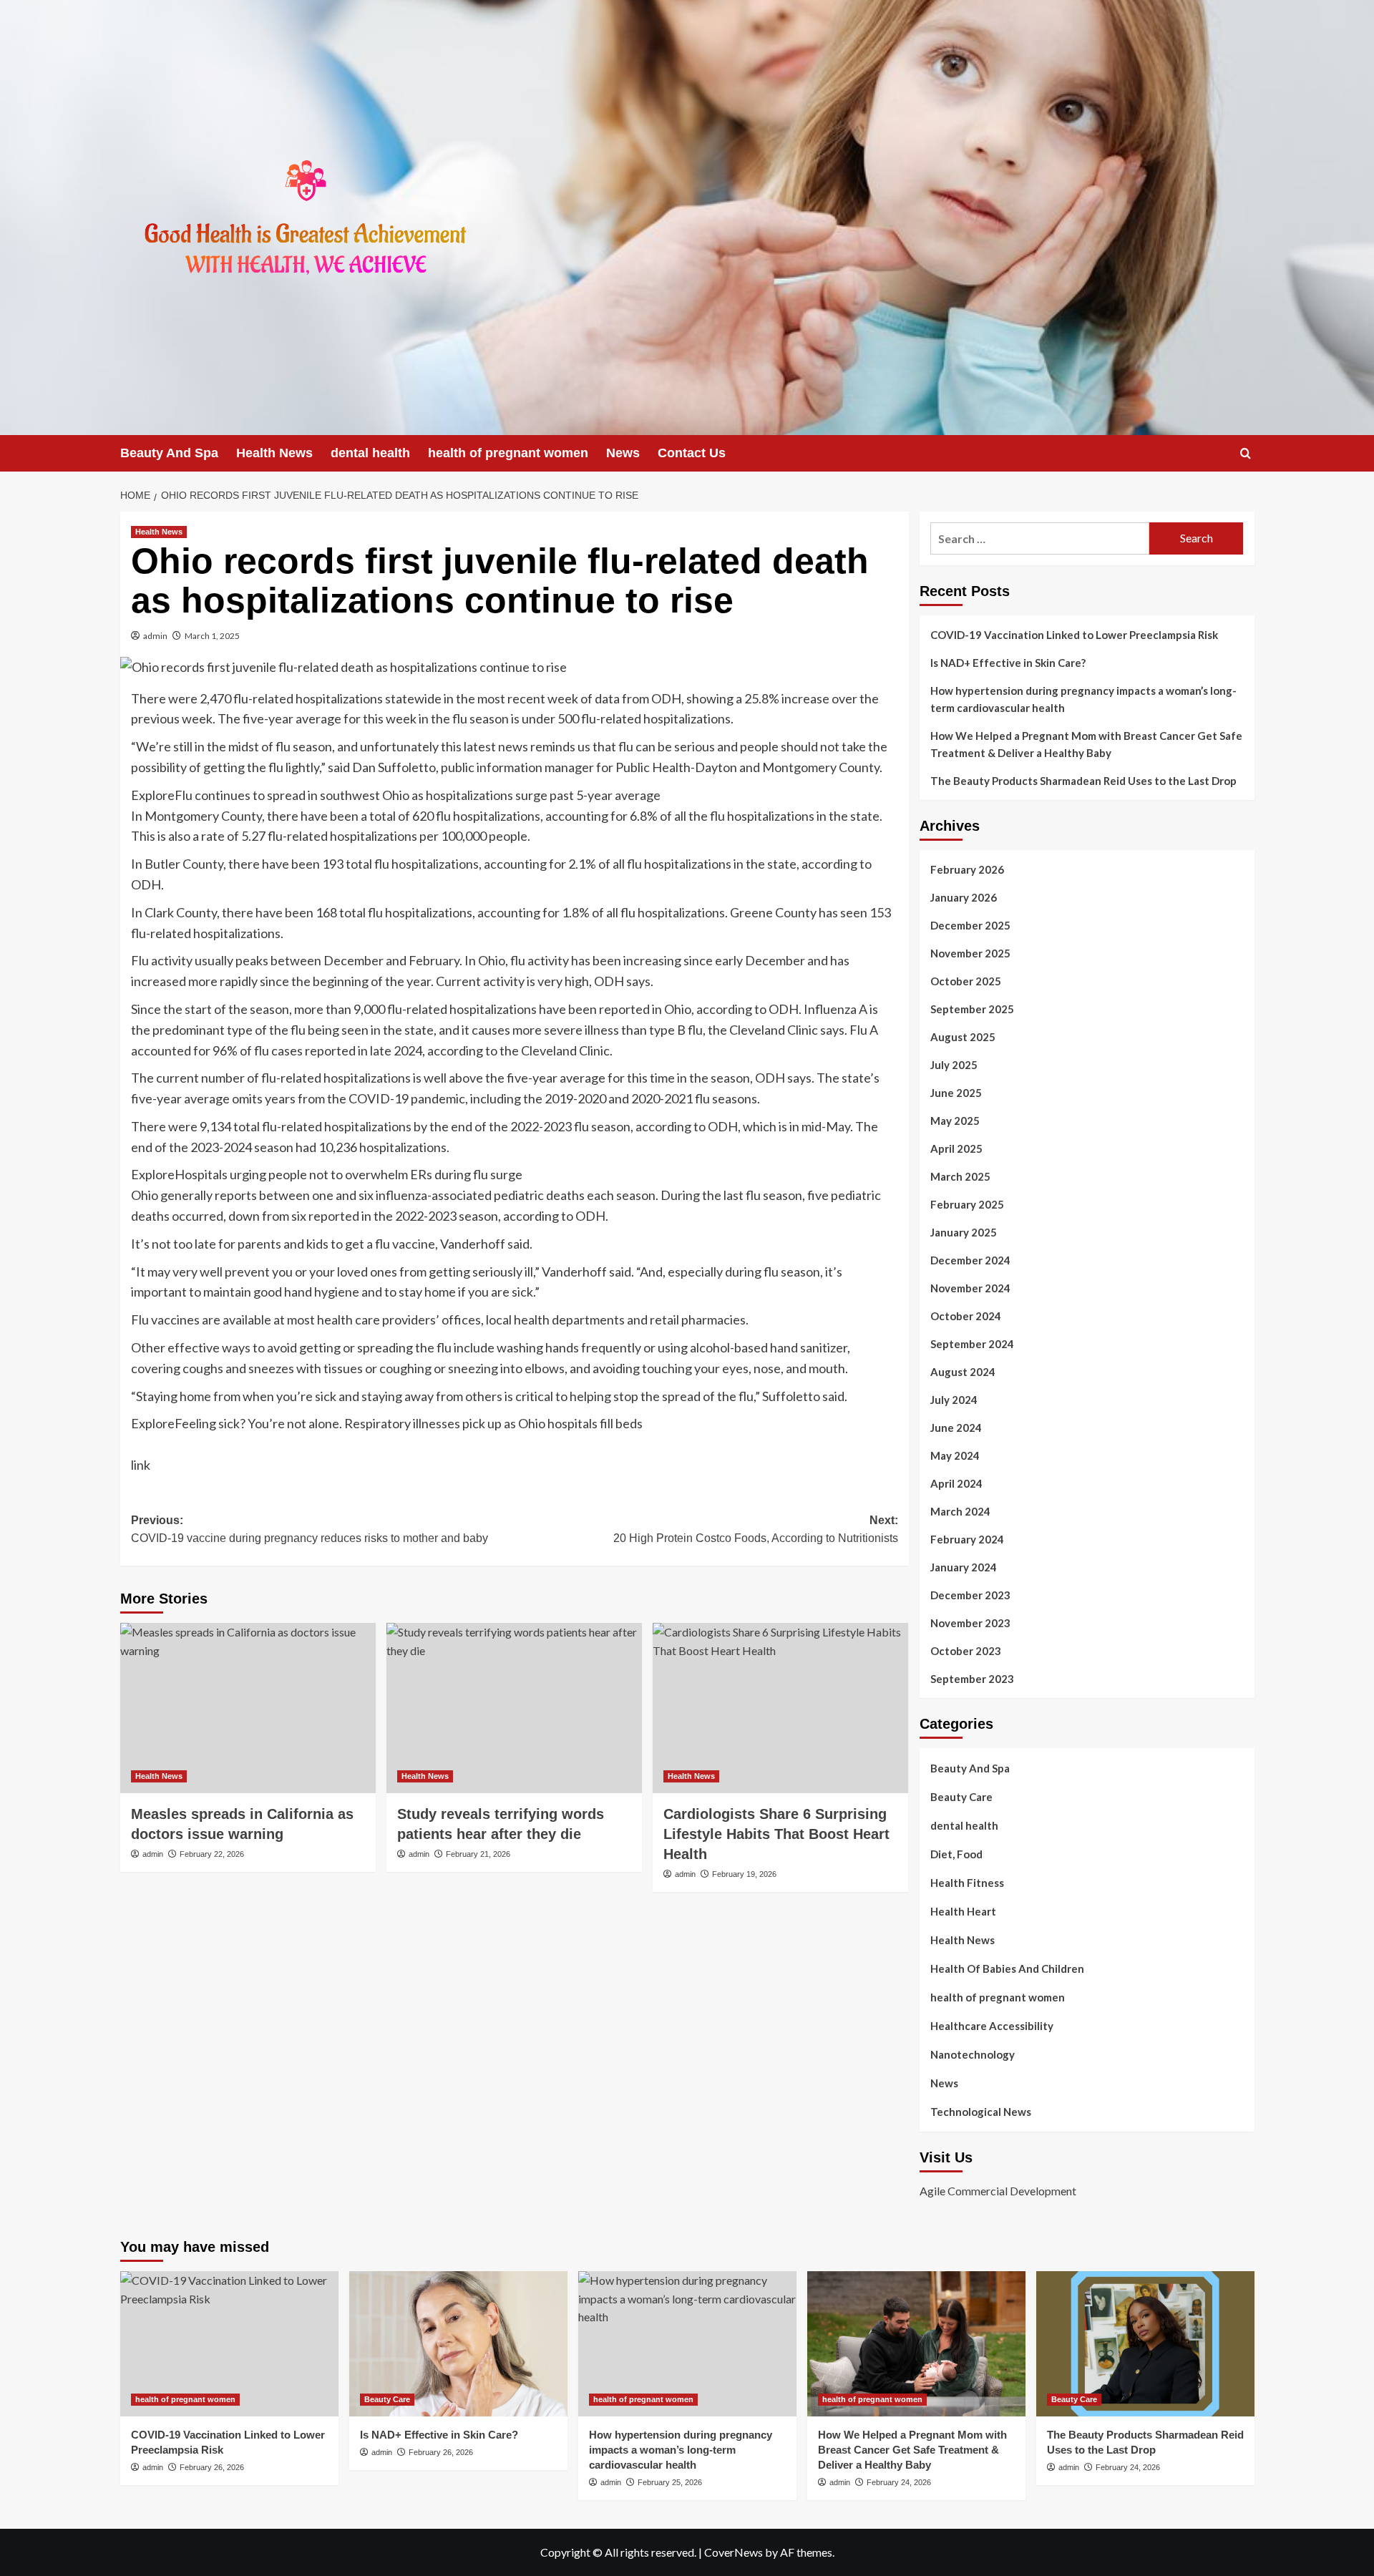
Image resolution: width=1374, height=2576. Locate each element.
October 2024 (966, 1316)
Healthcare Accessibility (992, 2026)
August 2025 (963, 1037)
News (623, 453)
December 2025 (970, 925)
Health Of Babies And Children (1007, 1968)
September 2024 (972, 1344)
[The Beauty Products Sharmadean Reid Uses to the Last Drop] (1145, 2344)
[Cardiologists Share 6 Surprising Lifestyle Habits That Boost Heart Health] (780, 1708)
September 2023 (972, 1679)
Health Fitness (967, 1883)
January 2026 (964, 897)
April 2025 (956, 1148)
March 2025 (960, 1176)
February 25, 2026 (670, 2482)
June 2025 (956, 1093)
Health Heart (963, 1911)
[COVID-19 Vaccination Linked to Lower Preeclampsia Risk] (229, 2344)
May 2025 (955, 1121)
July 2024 (954, 1400)
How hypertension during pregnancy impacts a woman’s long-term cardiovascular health (1083, 699)
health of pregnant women (508, 453)
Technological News (981, 2112)
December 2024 (970, 1260)
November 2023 (970, 1623)
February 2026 (967, 869)
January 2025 (964, 1232)
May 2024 (955, 1455)
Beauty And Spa (169, 453)
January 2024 (964, 1567)
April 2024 (956, 1483)
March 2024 (960, 1511)
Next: (756, 1529)
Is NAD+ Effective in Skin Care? (1008, 663)
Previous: (310, 1529)
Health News (274, 453)
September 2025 (972, 1009)
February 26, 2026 (212, 2467)
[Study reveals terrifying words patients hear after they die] (514, 1708)
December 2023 (970, 1595)
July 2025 (954, 1065)
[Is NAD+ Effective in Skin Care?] (458, 2344)
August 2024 (963, 1372)
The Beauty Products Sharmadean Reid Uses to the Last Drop (1083, 781)
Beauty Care (961, 1797)
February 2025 (967, 1204)
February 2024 (967, 1539)
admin (155, 636)
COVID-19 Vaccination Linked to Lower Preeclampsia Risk (1074, 635)
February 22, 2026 (212, 1854)
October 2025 (966, 981)
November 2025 (970, 953)
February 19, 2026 (744, 1874)
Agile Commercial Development (998, 2191)
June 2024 (956, 1428)
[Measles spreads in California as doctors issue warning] (248, 1708)
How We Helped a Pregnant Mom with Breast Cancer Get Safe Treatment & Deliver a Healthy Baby (1086, 744)
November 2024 (970, 1288)
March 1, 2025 (212, 636)
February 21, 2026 (478, 1854)
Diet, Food (956, 1854)
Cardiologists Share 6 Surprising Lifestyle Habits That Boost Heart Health (776, 1834)
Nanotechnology (973, 2054)
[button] (1246, 453)
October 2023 (966, 1651)
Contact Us (692, 453)
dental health (370, 453)
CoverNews (734, 2552)
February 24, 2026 (899, 2482)
